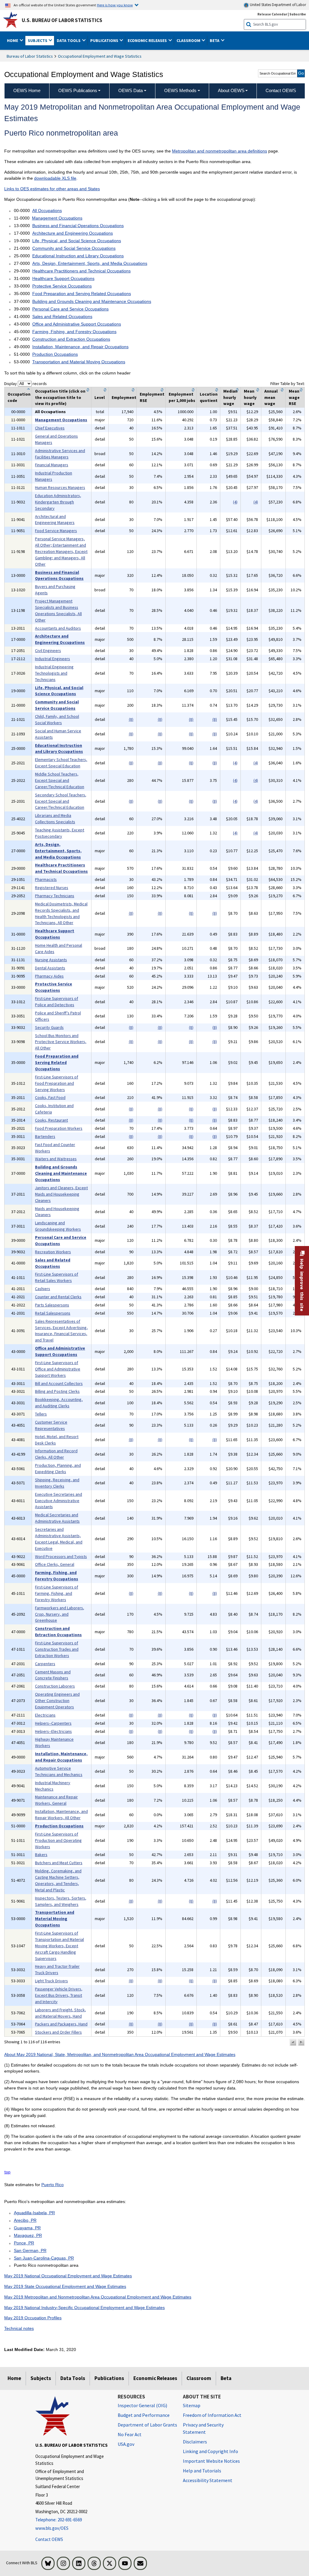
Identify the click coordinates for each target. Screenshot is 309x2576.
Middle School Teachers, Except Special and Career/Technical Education (60, 780)
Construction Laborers (55, 1686)
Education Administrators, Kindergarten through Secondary (58, 502)
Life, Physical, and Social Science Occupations (77, 241)
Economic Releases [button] (148, 40)
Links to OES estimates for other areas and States (52, 189)
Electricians (45, 1715)
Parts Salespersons (52, 1305)
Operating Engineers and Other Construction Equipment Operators (57, 1701)
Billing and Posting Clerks (57, 1391)
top (7, 2172)
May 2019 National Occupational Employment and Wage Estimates (68, 2276)
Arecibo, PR (25, 2220)
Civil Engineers (48, 650)
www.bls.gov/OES (52, 2528)
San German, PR (30, 2250)
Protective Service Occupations (62, 286)
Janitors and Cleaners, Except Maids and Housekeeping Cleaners (61, 1194)
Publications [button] (105, 40)
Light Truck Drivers (51, 1981)
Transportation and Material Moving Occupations (79, 362)
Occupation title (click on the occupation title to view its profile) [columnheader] (60, 397)
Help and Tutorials (202, 2471)
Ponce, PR (24, 2243)
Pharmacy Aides (49, 976)
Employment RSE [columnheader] (152, 397)
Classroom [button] (189, 40)
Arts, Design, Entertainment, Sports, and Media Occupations (90, 263)
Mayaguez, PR (28, 2235)
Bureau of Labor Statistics (30, 56)
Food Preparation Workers (59, 1128)
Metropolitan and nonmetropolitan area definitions (220, 151)
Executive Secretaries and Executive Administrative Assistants (59, 1501)
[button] (293, 2042)
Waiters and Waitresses (56, 1159)
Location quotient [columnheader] (209, 397)
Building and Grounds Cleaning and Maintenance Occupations (92, 301)
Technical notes (19, 2328)
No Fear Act (130, 2434)
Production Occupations (55, 354)
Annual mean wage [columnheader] (271, 397)
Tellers (41, 1414)
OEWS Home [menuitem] (27, 90)
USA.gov (126, 2444)
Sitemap (192, 2405)
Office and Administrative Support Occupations (77, 324)
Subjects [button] (38, 40)
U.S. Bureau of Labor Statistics (62, 20)
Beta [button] (215, 40)
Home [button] (13, 40)
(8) (131, 719)
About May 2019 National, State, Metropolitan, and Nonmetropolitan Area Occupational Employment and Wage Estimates (120, 2054)
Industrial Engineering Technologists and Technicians (54, 673)
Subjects (41, 2378)
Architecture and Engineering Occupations (73, 233)
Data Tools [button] (69, 40)
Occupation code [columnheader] (19, 397)
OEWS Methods (180, 90)
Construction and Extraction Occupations (71, 339)
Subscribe (298, 14)
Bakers (41, 1855)
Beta (226, 2378)
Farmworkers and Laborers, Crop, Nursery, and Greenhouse (60, 1614)
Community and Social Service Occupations (74, 248)
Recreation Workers (53, 1252)
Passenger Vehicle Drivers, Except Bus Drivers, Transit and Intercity (59, 1995)
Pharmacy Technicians (55, 896)
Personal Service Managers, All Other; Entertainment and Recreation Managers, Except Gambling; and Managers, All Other (61, 551)
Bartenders (45, 1136)
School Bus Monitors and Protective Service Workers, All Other (61, 1042)
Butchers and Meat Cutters (59, 1863)
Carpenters (45, 1664)
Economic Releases (155, 2378)
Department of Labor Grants (147, 2425)
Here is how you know (115, 5)
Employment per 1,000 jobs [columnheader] (182, 397)
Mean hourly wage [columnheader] (250, 397)
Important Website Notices (211, 2461)
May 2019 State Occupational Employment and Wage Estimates (65, 2286)
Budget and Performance (144, 2415)
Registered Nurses (52, 888)
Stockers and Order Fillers (58, 2032)
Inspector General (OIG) (142, 2405)
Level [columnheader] (100, 397)
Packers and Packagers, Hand (61, 2024)
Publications (109, 2378)
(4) (235, 502)
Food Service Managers (56, 531)
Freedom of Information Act (212, 2415)
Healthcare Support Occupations (63, 278)
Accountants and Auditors (58, 628)
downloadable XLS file (55, 178)
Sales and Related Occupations (62, 316)
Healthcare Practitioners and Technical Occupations (81, 271)
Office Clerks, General (55, 1564)
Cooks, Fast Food (50, 1097)
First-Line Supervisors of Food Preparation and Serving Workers (57, 1083)
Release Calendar (272, 14)
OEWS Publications (78, 90)
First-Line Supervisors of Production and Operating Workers (58, 1840)
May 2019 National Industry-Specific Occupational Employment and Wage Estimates (84, 2308)
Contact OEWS (49, 2539)
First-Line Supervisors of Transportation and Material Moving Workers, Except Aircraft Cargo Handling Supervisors (59, 1946)
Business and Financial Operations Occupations (78, 226)
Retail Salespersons (53, 1313)
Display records (25, 384)
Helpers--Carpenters (53, 1723)
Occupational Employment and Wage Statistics (100, 56)
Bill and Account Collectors (59, 1383)
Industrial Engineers (53, 659)
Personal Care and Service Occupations (70, 309)
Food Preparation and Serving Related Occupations (82, 294)
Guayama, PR (27, 2228)
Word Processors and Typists (61, 1556)
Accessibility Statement (208, 2480)
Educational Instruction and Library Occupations (78, 256)
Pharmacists (46, 879)
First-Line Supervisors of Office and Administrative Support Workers (58, 1369)
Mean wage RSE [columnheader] (294, 397)
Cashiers (43, 1289)
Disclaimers (195, 2442)
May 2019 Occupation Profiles (33, 2318)
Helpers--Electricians (53, 1731)
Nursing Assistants (51, 960)
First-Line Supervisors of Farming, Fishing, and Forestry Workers (57, 1593)
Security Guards (49, 1027)
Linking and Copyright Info (210, 2451)
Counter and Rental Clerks (58, 1297)
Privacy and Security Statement (203, 2428)
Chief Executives (50, 428)
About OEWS (231, 90)
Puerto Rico (53, 2185)
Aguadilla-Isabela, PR (34, 2213)
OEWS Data (131, 90)
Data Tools (73, 2378)
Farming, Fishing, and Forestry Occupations (74, 332)
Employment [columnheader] (124, 397)
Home (14, 2378)
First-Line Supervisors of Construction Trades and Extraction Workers (57, 1649)
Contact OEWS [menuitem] (281, 90)
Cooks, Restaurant (51, 1120)
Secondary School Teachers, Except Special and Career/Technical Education (61, 801)
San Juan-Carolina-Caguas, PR (44, 2258)
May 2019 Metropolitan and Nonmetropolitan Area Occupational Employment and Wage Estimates (98, 2297)
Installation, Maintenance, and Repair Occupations (80, 347)
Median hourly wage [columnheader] (230, 397)
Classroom (199, 2378)
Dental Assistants (50, 968)
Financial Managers (52, 465)
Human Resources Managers (60, 487)
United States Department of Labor (277, 5)
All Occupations (47, 210)
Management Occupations (57, 218)
